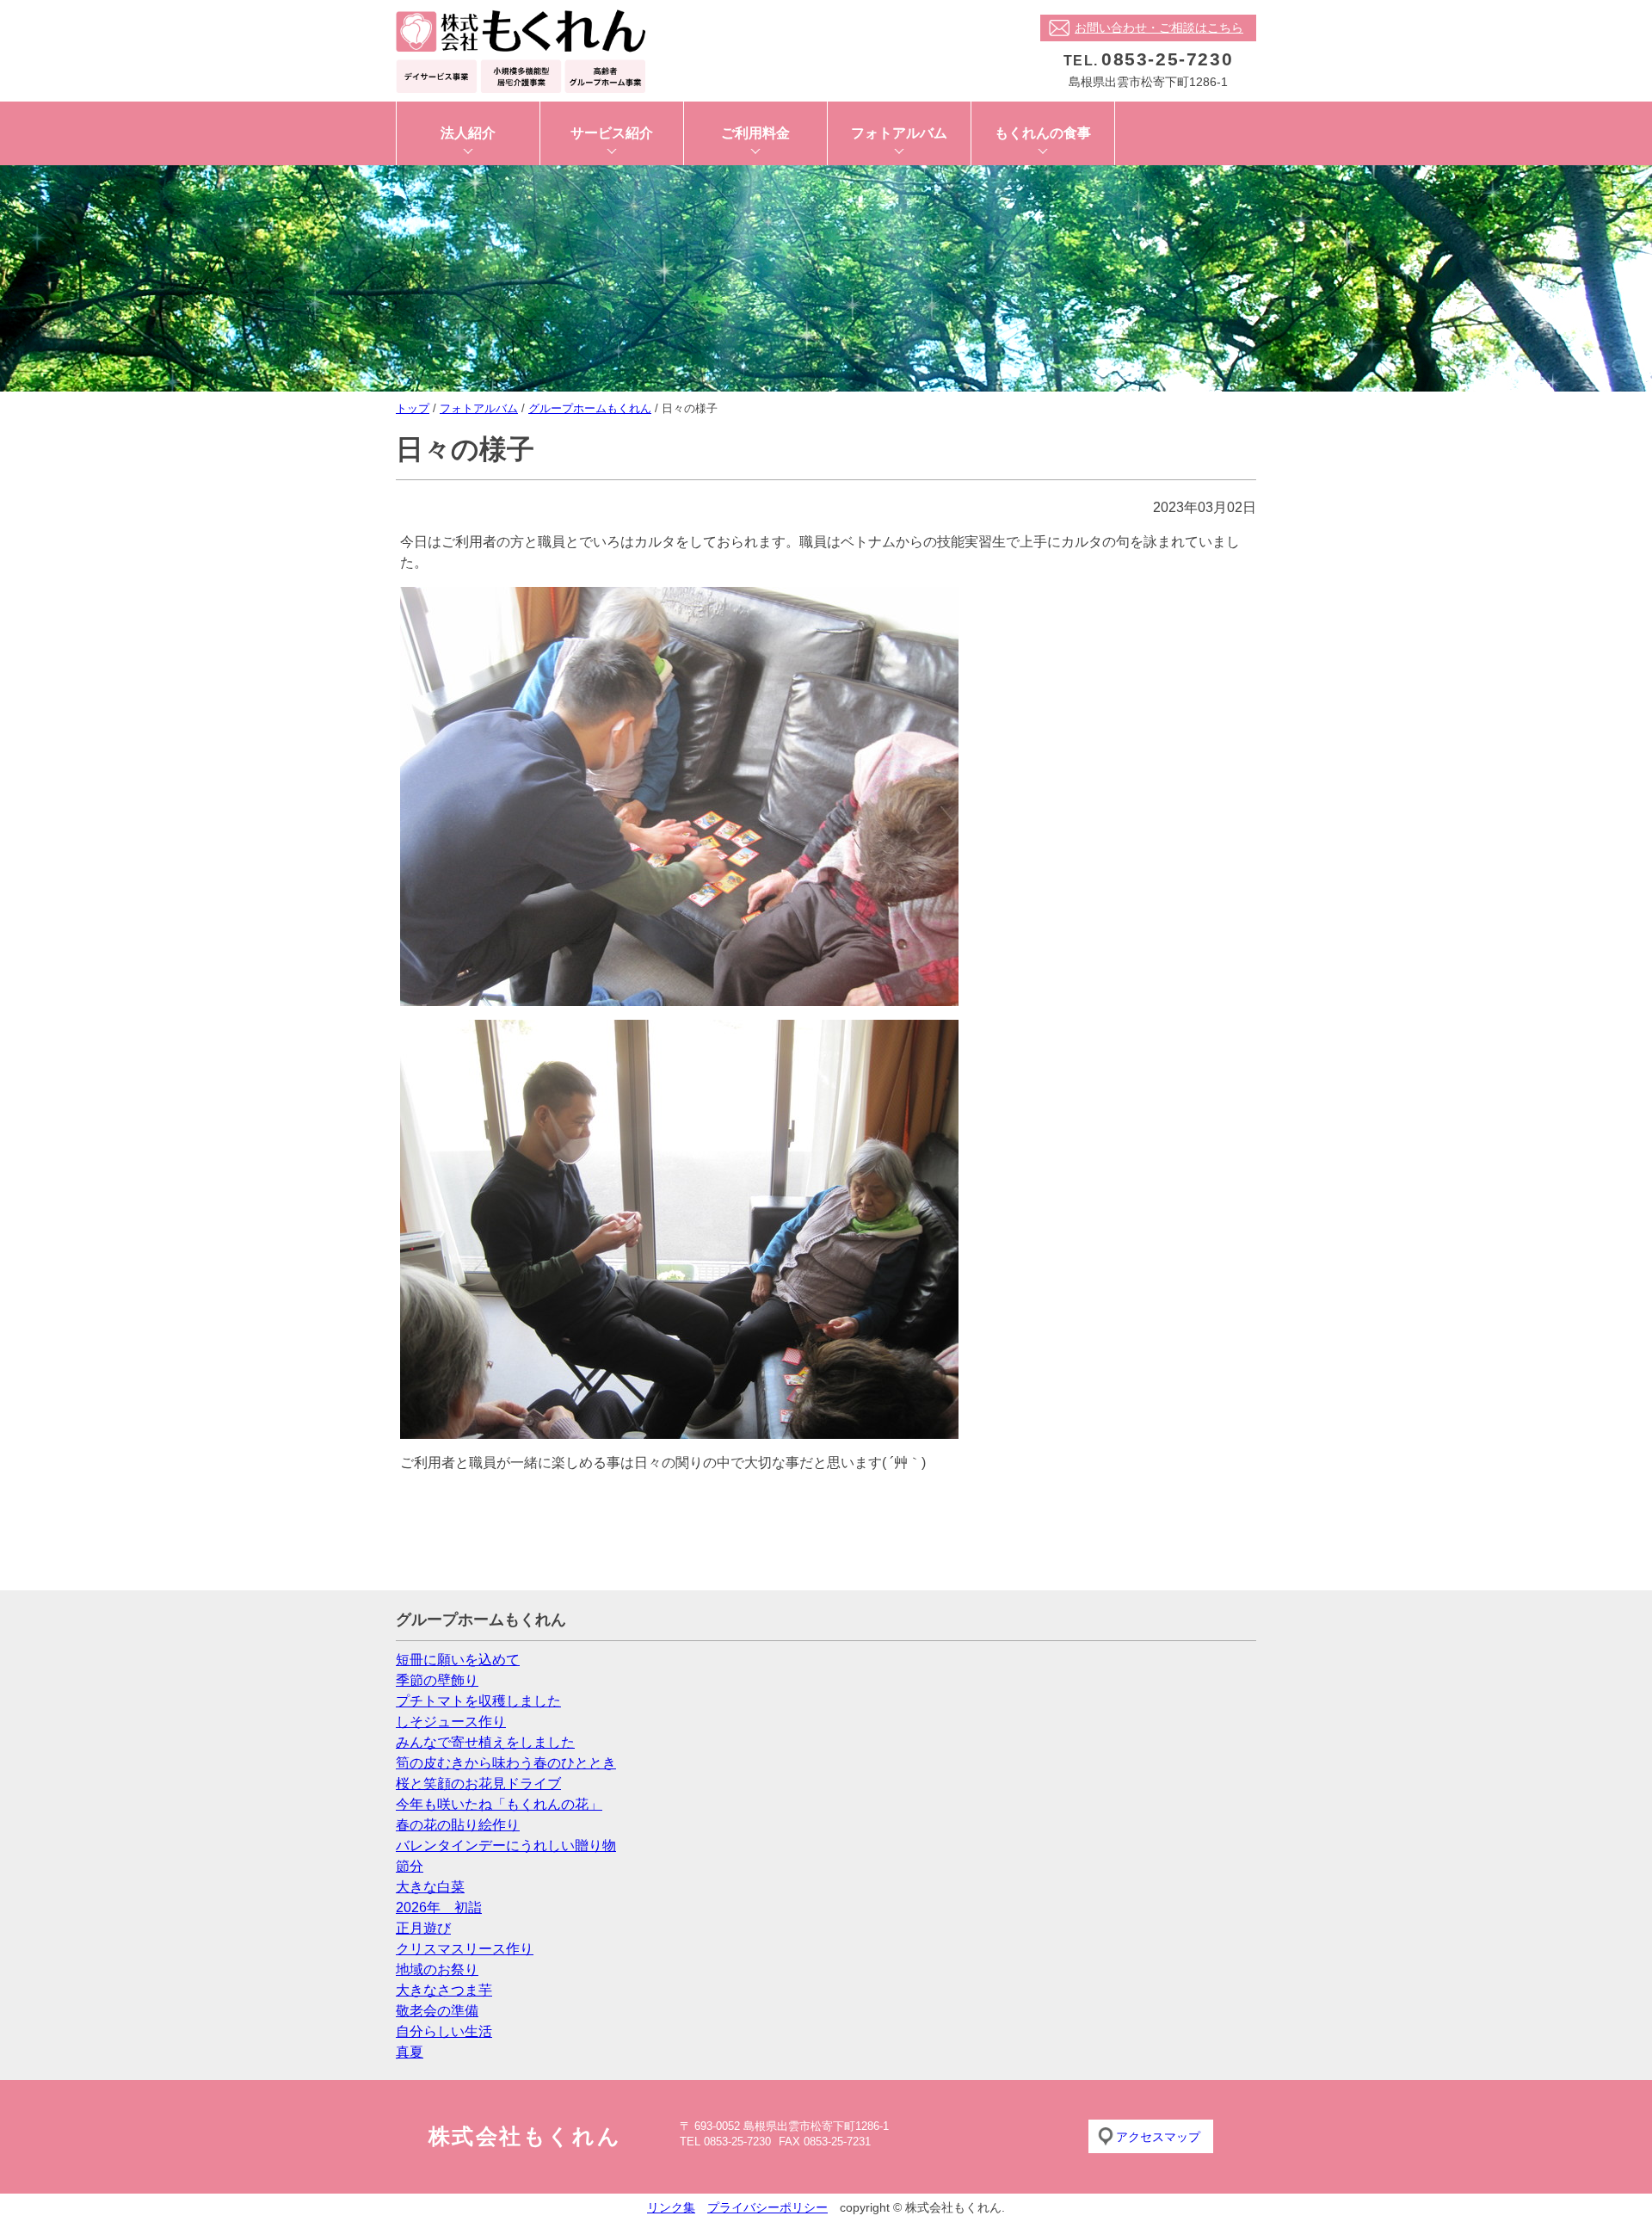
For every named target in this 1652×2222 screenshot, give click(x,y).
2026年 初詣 (439, 1907)
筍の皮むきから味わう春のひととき (506, 1763)
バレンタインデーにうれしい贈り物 (506, 1845)
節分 (410, 1866)
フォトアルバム (899, 133)
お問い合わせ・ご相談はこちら (1159, 28)
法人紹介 (468, 133)
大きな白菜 (430, 1887)
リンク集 (671, 2207)
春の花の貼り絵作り (458, 1825)
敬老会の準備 (437, 2011)
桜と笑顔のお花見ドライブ (478, 1784)
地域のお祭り (437, 1969)
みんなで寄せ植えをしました (485, 1742)
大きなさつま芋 (444, 1990)
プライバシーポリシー (767, 2207)
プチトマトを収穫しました (478, 1701)
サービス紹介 (612, 133)
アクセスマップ (1158, 2137)
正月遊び (423, 1928)
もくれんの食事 (1043, 133)
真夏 (410, 2052)
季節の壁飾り (437, 1680)
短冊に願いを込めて (458, 1660)
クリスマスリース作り (465, 1949)
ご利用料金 (755, 133)
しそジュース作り (451, 1722)
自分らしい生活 (444, 2031)
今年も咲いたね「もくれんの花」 (499, 1804)
